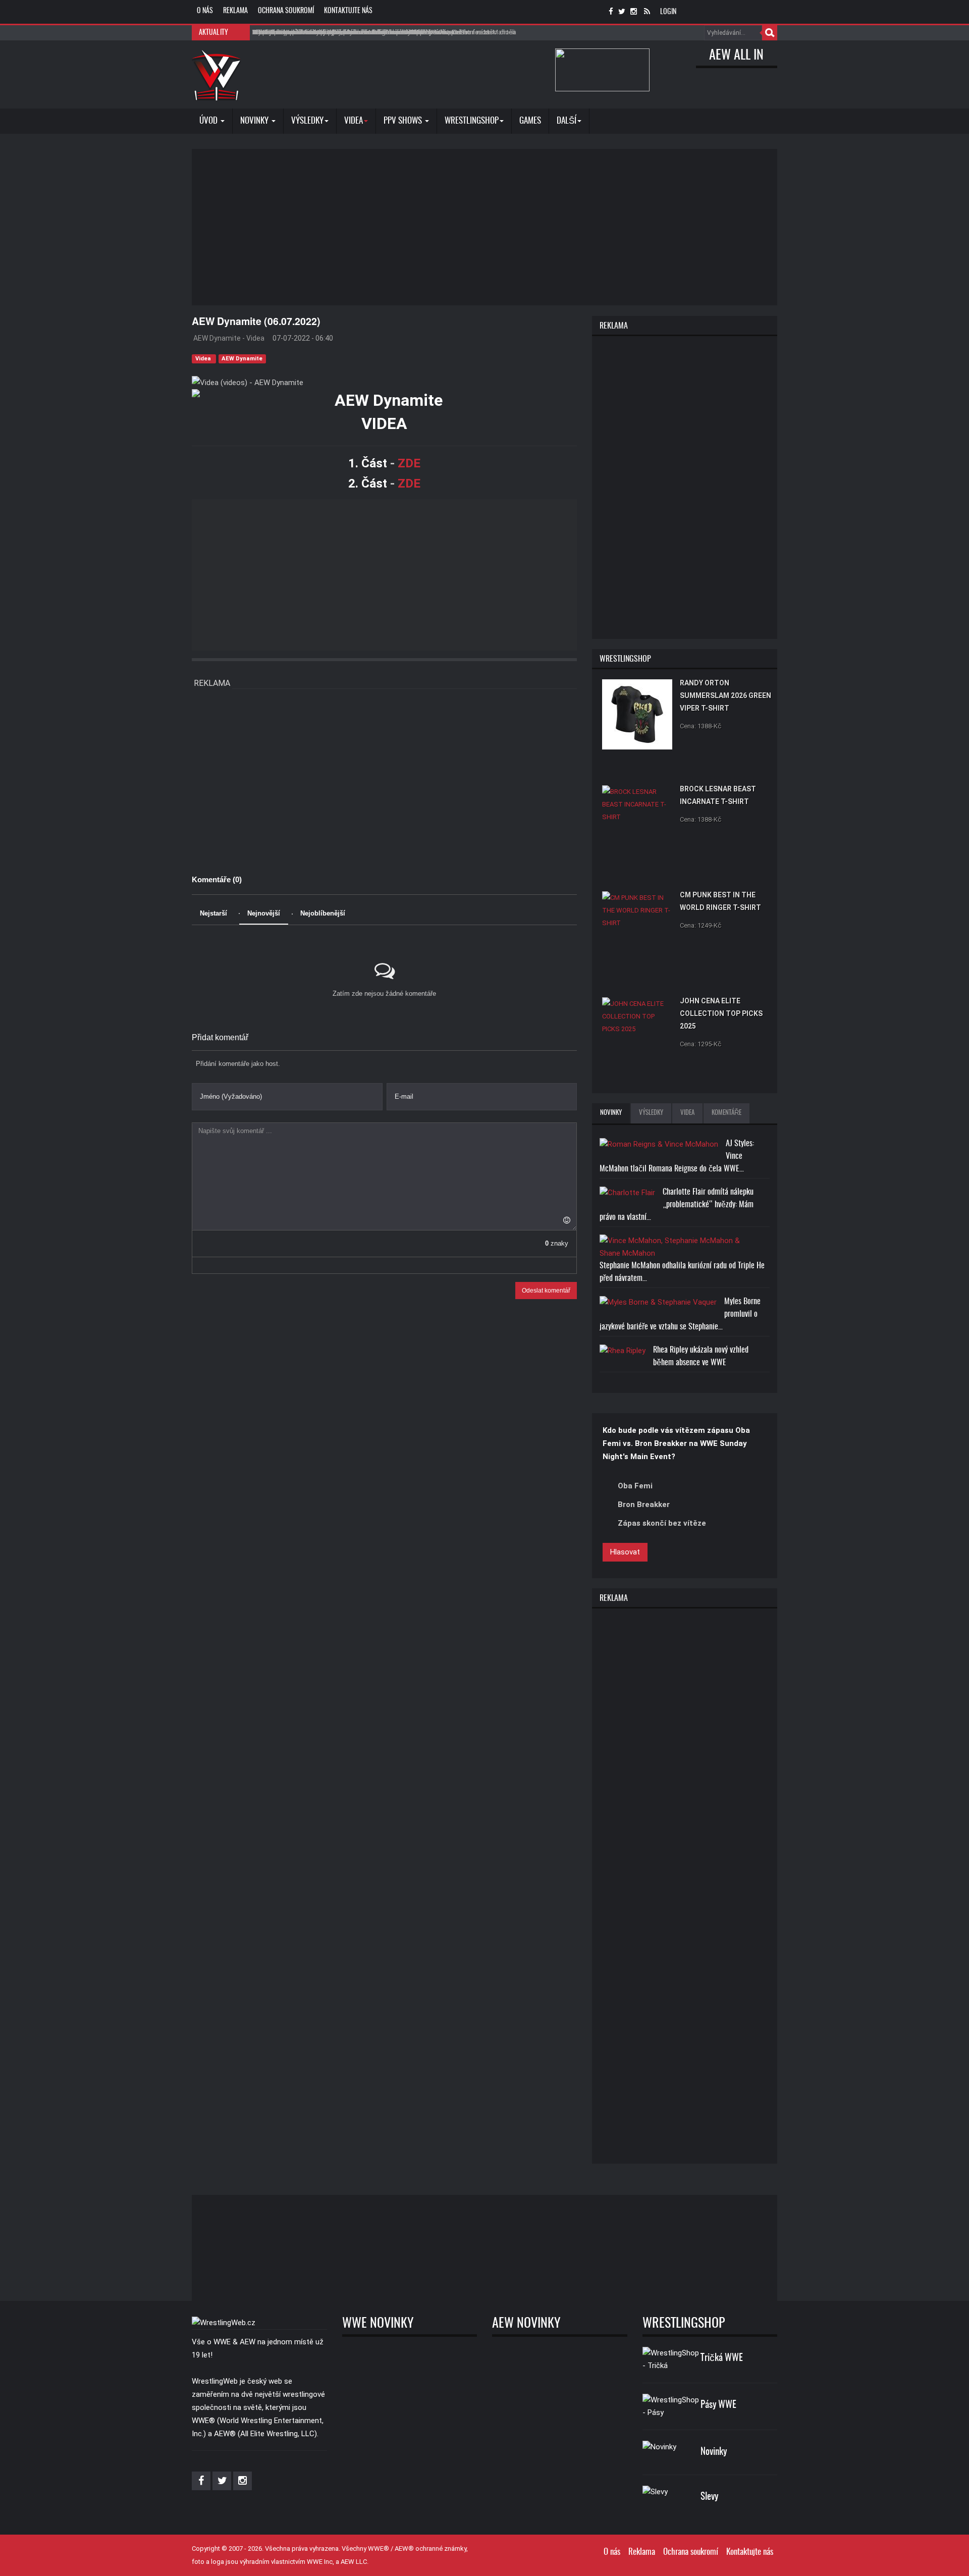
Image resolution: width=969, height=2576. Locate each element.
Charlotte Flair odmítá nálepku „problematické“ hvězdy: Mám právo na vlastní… (677, 1205)
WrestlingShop (472, 121)
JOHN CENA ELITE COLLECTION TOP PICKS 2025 (721, 1013)
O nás (205, 11)
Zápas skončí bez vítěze (662, 1523)
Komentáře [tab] (726, 1113)
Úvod (209, 121)
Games (530, 121)
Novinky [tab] (611, 1113)
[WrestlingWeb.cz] (216, 75)
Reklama (235, 11)
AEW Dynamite (242, 359)
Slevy (709, 2497)
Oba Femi (635, 1486)
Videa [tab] (687, 1113)
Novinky (255, 121)
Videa (204, 359)
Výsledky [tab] (651, 1113)
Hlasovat (625, 1552)
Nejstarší (213, 913)
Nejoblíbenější (323, 913)
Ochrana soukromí (286, 11)
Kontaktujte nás (348, 11)
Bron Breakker (644, 1505)
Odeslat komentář (546, 1291)
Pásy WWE (718, 2405)
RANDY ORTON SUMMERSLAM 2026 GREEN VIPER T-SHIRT (725, 695)
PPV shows (404, 121)
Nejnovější (264, 913)
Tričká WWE (722, 2358)
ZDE (409, 463)
